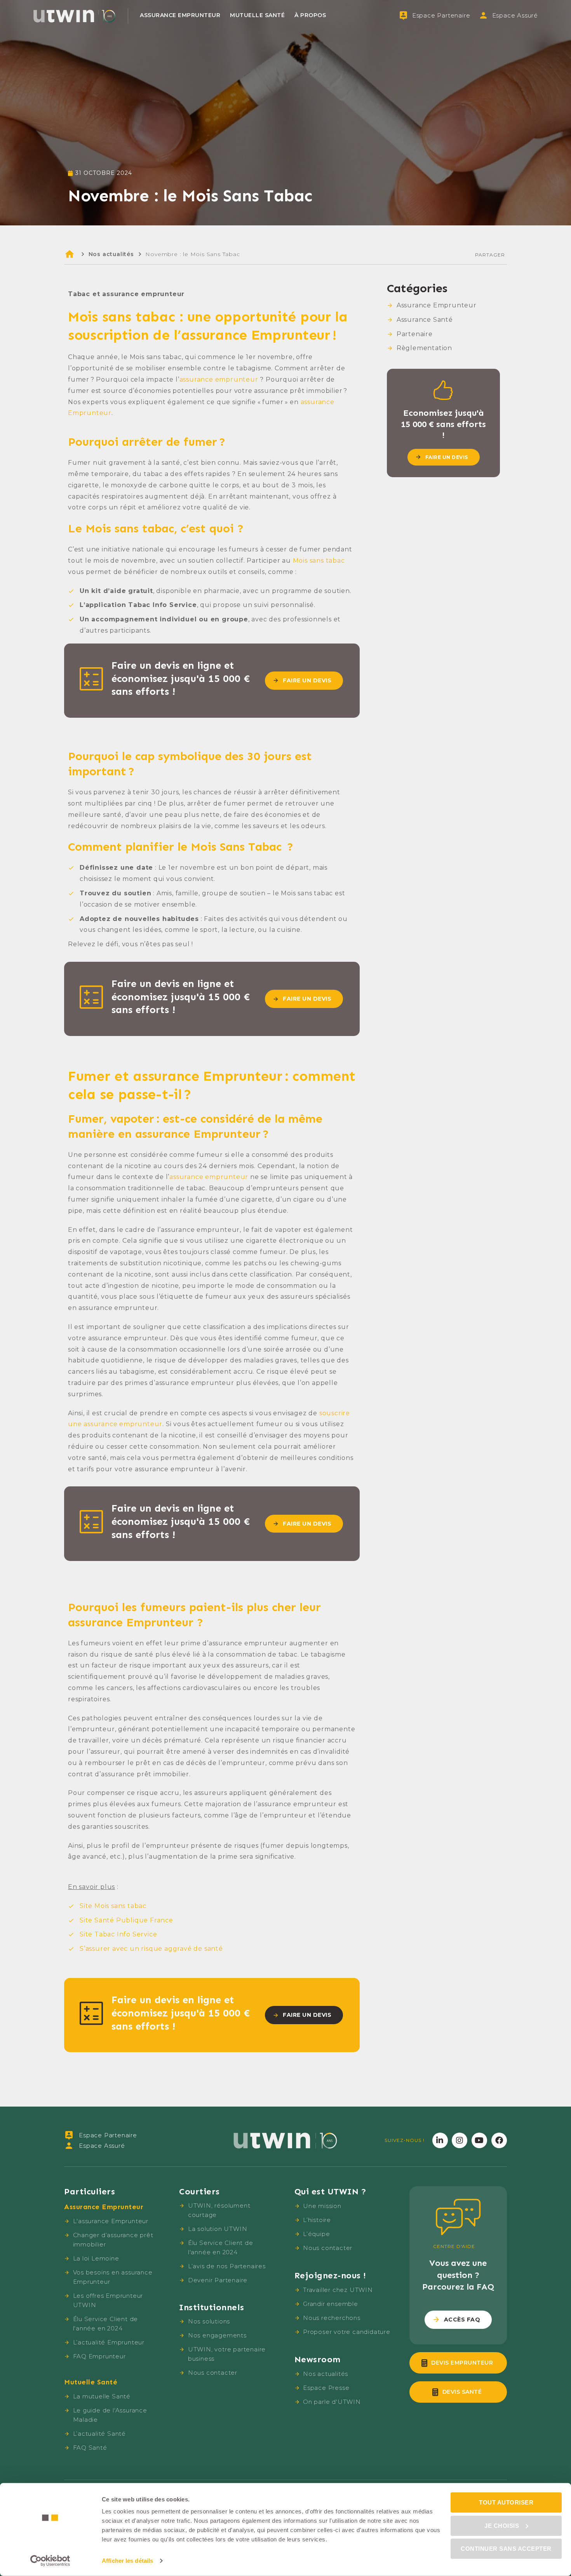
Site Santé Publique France (126, 1920)
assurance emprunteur (219, 379)
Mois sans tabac (319, 561)
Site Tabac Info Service (118, 1934)
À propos (310, 15)
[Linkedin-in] (440, 2140)
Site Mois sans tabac (113, 1906)
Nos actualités (111, 254)
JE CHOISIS (502, 2525)
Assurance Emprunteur (180, 15)
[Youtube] (479, 2140)
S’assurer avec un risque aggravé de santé (151, 1949)
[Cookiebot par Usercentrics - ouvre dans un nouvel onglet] (50, 2561)
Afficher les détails (127, 2561)
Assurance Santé (425, 320)
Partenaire (415, 334)
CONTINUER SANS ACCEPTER (506, 2549)
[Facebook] (499, 2140)
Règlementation (424, 348)
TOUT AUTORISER (506, 2502)
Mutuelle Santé (257, 15)
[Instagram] (460, 2140)
